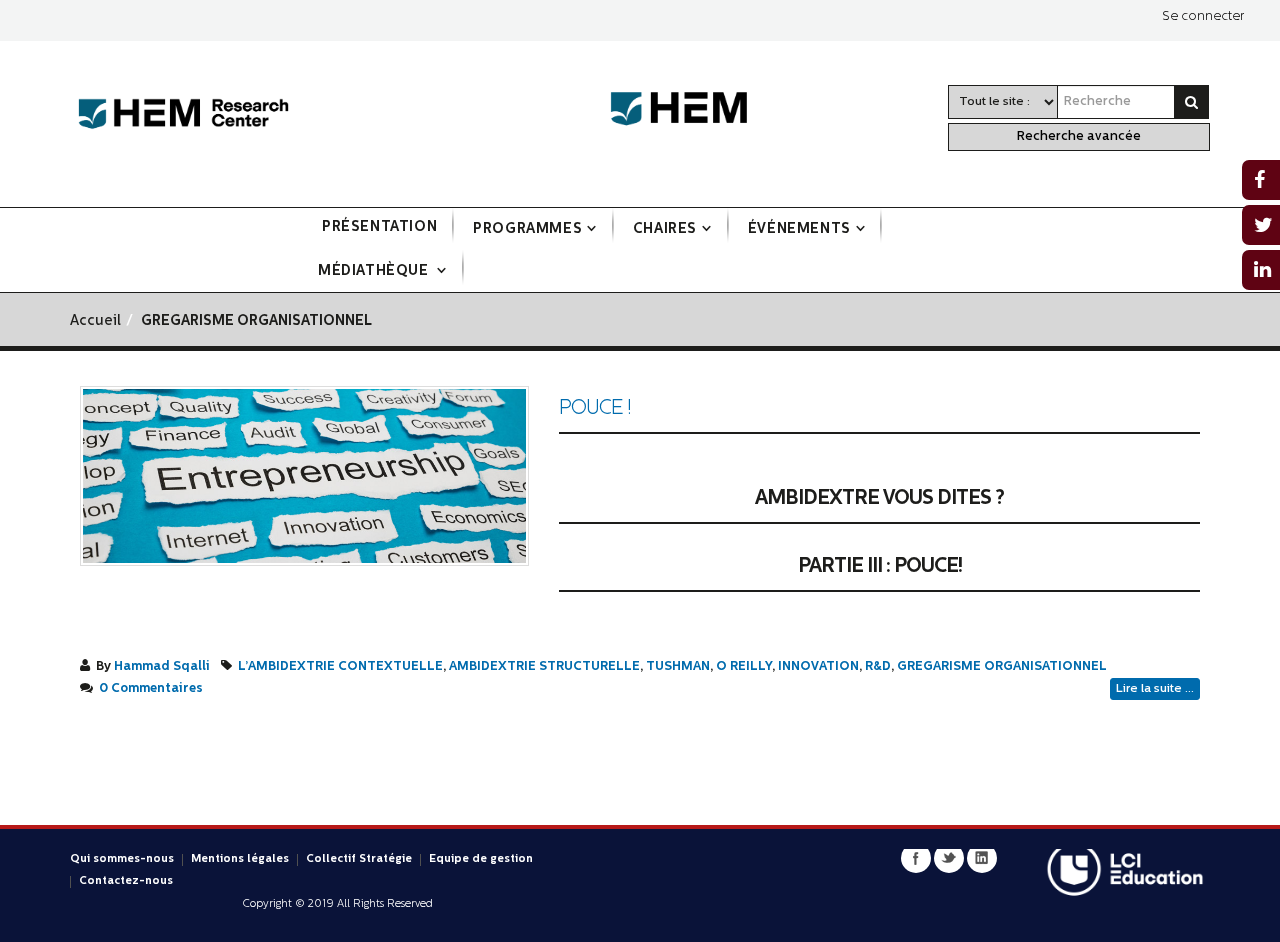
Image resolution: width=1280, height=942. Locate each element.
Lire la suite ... (1155, 689)
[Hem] (689, 109)
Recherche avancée (1079, 136)
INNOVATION (818, 667)
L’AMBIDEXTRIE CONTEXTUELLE (340, 667)
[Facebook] (916, 858)
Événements (799, 229)
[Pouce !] (304, 476)
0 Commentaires (151, 689)
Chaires (665, 229)
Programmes (527, 229)
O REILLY (744, 667)
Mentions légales (240, 859)
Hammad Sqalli (162, 667)
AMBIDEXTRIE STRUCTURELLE (544, 667)
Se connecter (1203, 16)
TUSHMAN (678, 667)
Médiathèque (375, 271)
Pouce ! (595, 409)
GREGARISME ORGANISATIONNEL (1002, 667)
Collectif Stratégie (359, 859)
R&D (878, 667)
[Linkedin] (982, 858)
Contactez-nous (126, 881)
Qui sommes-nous (122, 859)
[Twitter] (949, 858)
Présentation (379, 227)
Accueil (95, 321)
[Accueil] (183, 114)
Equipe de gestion (481, 859)
